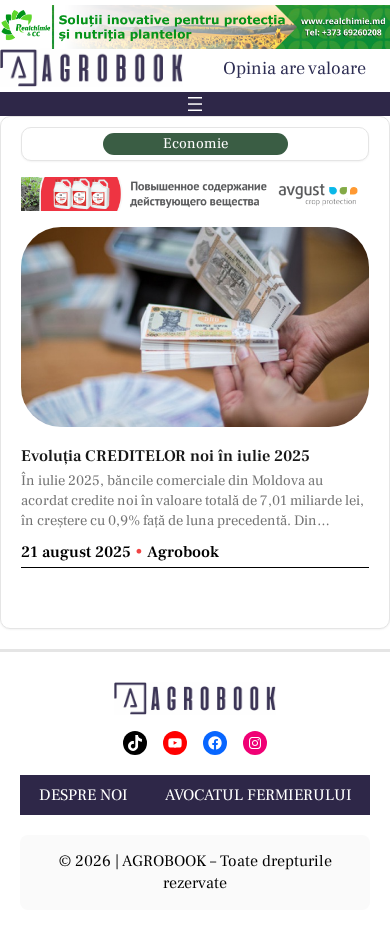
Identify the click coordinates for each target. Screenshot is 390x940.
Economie (195, 143)
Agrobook (183, 552)
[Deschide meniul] (195, 104)
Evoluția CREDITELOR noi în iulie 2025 (165, 456)
